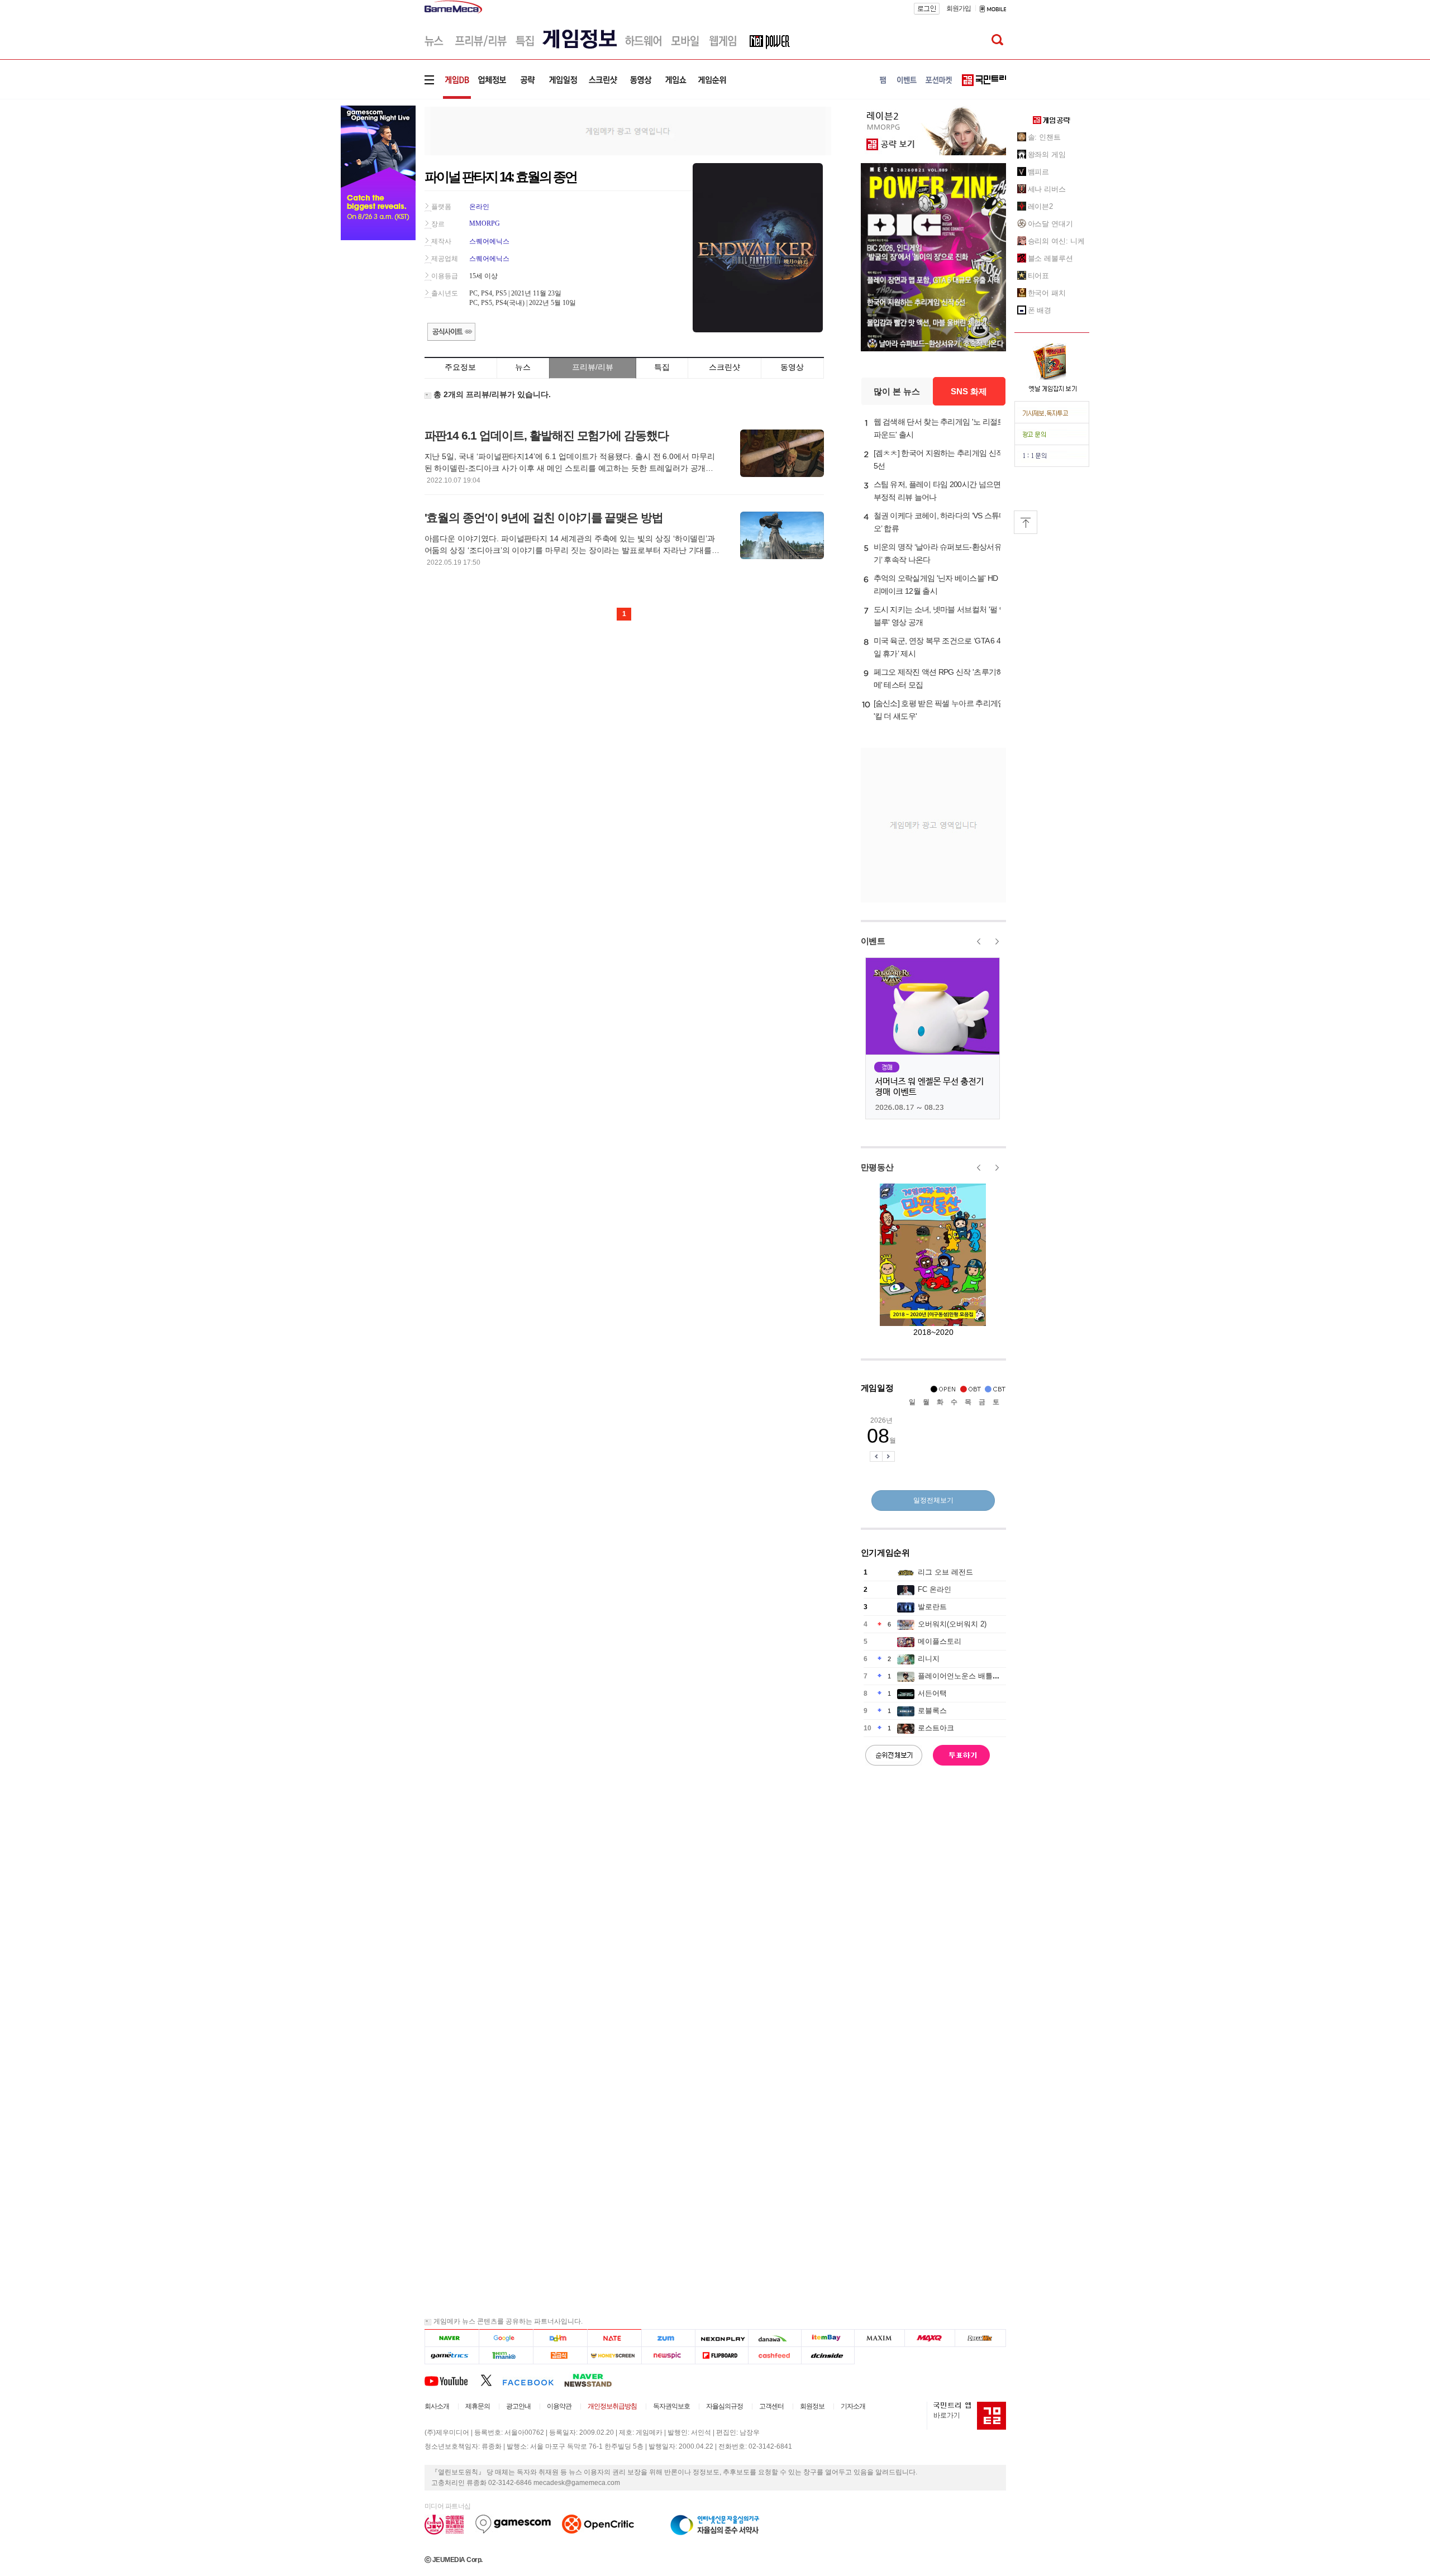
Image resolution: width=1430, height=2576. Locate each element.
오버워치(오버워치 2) (952, 1624)
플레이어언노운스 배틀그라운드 (970, 1676)
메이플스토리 (940, 1641)
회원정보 (812, 2406)
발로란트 (932, 1607)
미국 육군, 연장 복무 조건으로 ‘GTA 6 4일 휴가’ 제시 (937, 647)
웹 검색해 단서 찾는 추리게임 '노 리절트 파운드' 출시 (939, 428)
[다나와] (774, 2338)
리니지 (929, 1659)
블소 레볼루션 (1050, 258)
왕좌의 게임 (1047, 154)
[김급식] (560, 2356)
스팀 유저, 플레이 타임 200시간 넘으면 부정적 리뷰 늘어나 (937, 491)
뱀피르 (1039, 172)
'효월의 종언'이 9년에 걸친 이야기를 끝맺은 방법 (544, 517)
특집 (662, 367)
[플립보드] (721, 2356)
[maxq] (930, 2338)
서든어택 (932, 1693)
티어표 (1039, 276)
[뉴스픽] (668, 2356)
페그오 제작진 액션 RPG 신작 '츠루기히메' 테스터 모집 (939, 678)
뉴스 (523, 367)
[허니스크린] (615, 2356)
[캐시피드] (774, 2356)
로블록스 (932, 1711)
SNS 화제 (969, 391)
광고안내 (518, 2406)
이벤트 (873, 941)
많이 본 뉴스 (897, 391)
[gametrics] (452, 2356)
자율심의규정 (724, 2406)
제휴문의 (478, 2406)
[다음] (560, 2338)
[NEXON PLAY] (721, 2338)
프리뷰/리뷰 (593, 367)
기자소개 (853, 2406)
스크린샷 (724, 367)
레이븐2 (1041, 206)
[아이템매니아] (506, 2356)
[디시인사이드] (828, 2356)
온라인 (479, 207)
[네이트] (615, 2338)
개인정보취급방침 (612, 2406)
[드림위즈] (980, 2338)
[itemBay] (828, 2338)
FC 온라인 (935, 1589)
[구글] (506, 2338)
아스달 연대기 (1050, 224)
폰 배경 (1040, 310)
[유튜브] (452, 2380)
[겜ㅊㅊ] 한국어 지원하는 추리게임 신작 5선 (939, 459)
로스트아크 (936, 1728)
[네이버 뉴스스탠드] (594, 2380)
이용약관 (559, 2406)
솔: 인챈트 (1044, 137)
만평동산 (877, 1167)
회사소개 (437, 2406)
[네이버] (452, 2338)
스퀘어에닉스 (489, 241)
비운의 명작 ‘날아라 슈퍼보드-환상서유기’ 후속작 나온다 (938, 553)
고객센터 (771, 2406)
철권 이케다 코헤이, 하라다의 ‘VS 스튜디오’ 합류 (940, 522)
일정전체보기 (933, 1500)
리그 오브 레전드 (945, 1572)
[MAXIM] (880, 2338)
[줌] (668, 2338)
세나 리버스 (1047, 189)
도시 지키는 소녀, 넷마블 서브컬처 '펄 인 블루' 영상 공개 (940, 616)
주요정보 (460, 367)
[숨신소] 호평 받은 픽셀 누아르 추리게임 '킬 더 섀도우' (940, 710)
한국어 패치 (1047, 293)
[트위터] (491, 2380)
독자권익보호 (671, 2406)
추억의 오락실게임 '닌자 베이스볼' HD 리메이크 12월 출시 (936, 585)
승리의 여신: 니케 (1056, 241)
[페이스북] (533, 2380)
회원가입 (959, 8)
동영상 (792, 367)
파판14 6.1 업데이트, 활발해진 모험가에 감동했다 (547, 435)
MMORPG (485, 223)
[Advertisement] (628, 130)
